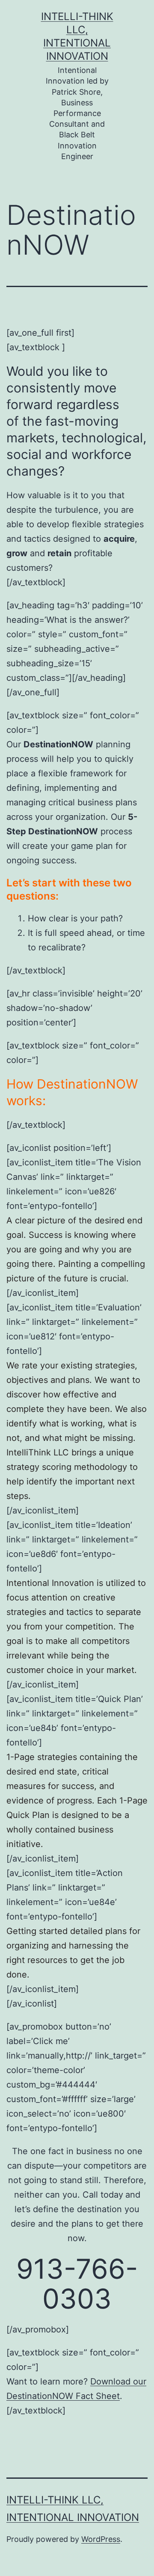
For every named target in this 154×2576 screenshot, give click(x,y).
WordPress (101, 2539)
